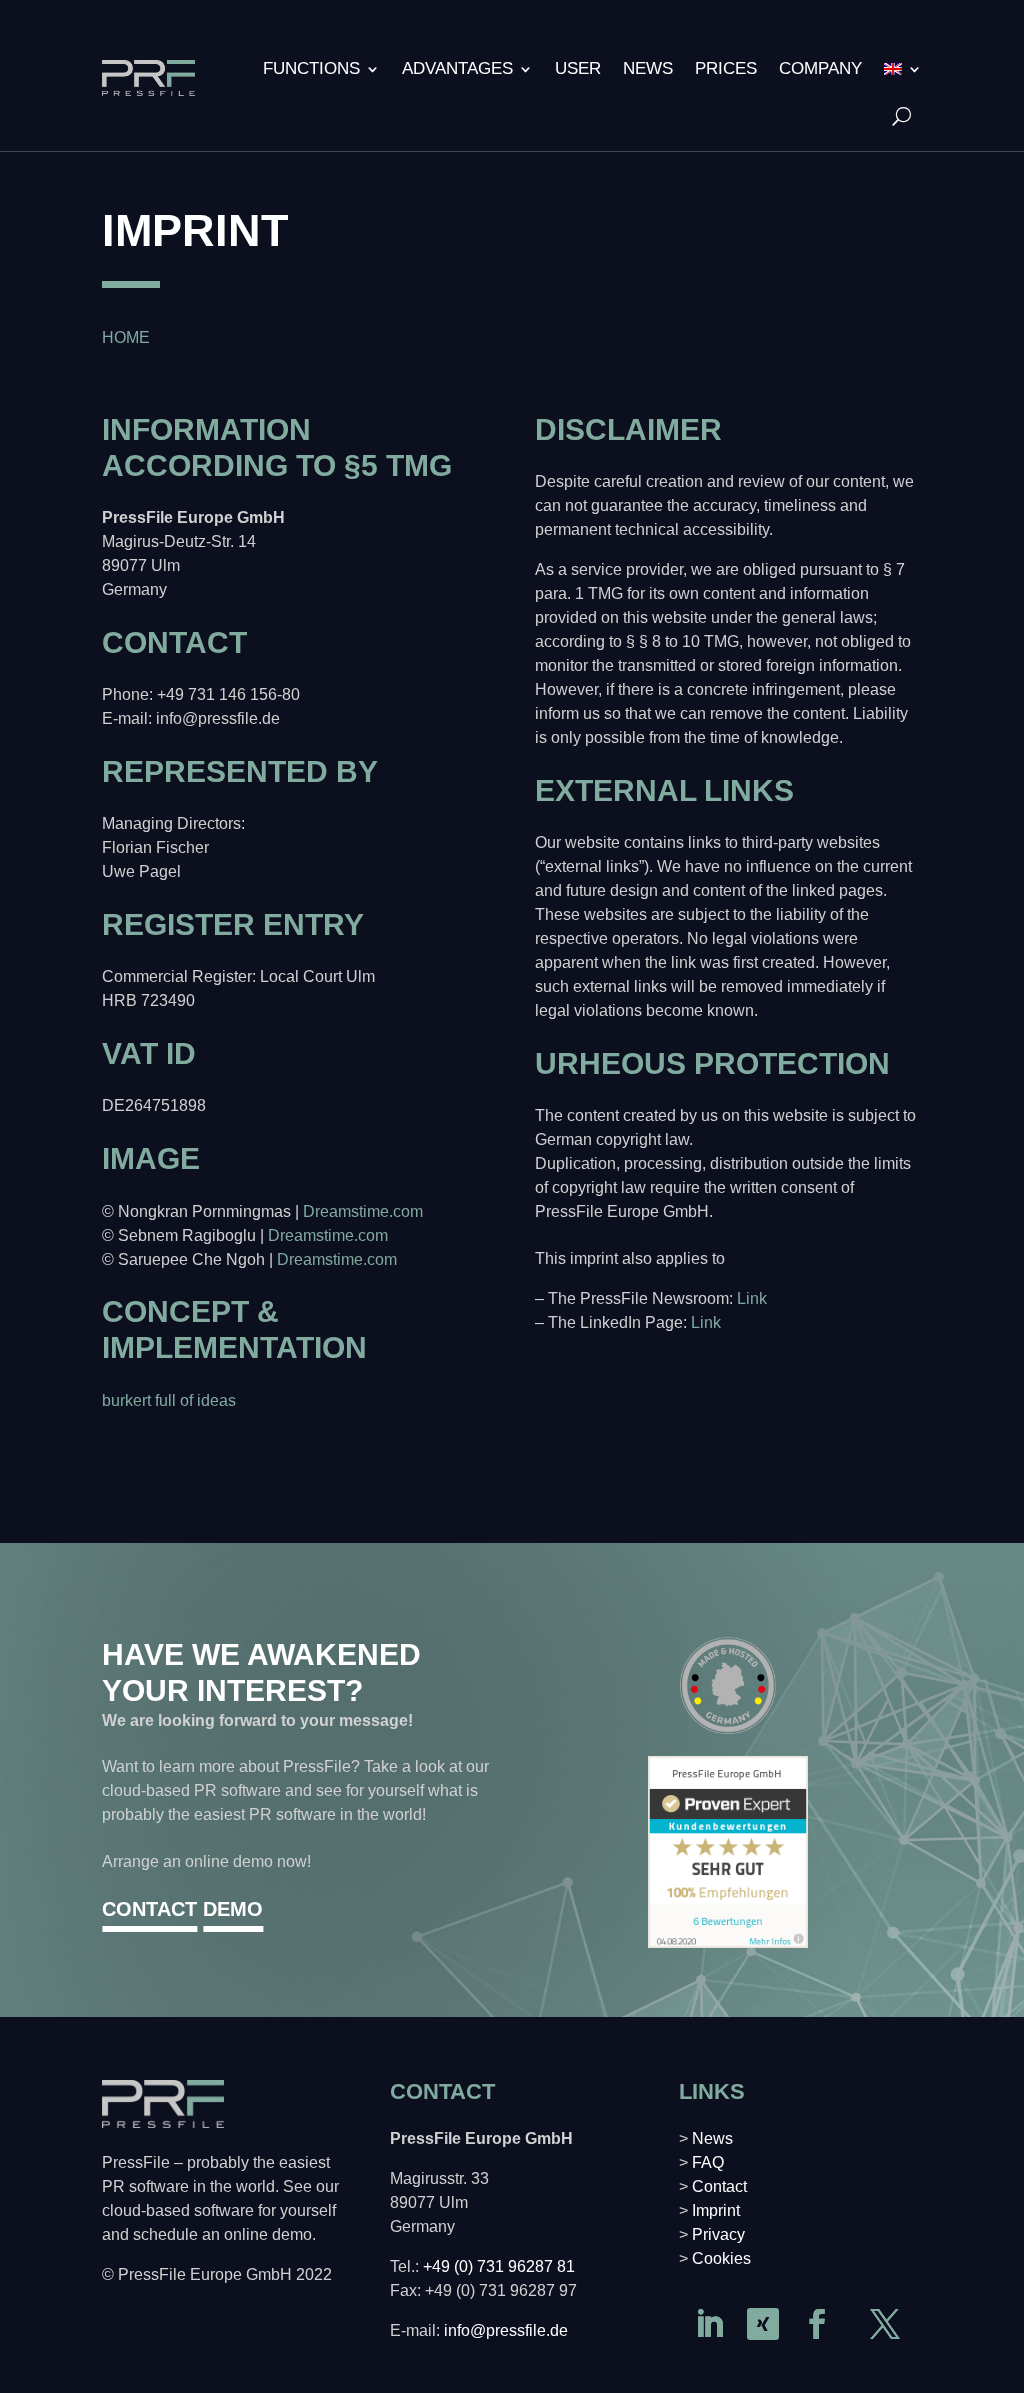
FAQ (708, 2162)
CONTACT (149, 1909)
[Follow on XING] (763, 2324)
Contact (719, 2186)
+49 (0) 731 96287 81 (499, 2266)
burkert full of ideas (169, 1400)
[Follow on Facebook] (817, 2324)
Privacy (718, 2234)
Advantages (457, 68)
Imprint (716, 2210)
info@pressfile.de (506, 2330)
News (648, 68)
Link (752, 1298)
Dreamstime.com (363, 1211)
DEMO (233, 1909)
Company (820, 68)
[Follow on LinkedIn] (709, 2324)
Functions (311, 68)
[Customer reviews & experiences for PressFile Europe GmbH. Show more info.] (728, 1942)
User (578, 68)
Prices (726, 68)
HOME (126, 337)
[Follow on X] (885, 2324)
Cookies (721, 2258)
